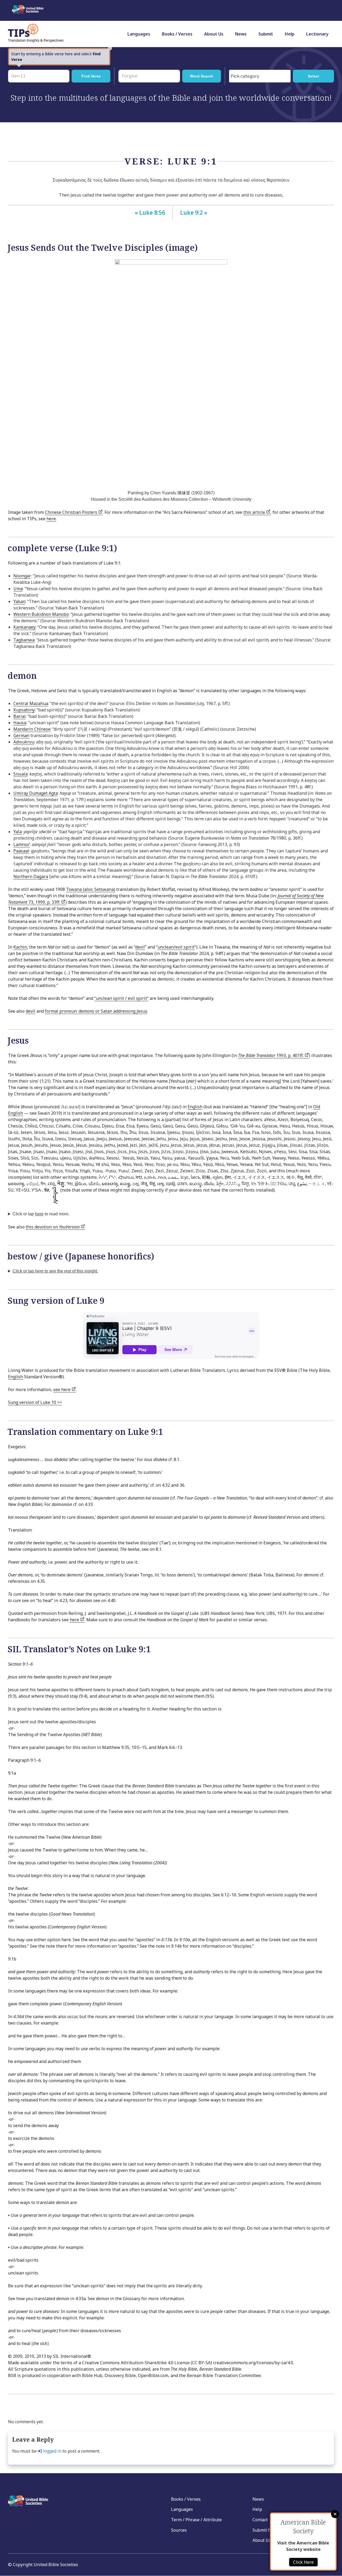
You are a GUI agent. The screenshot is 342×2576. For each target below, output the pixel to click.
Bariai (20, 716)
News (241, 34)
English (195, 1107)
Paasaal (21, 851)
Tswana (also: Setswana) (91, 889)
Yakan (19, 601)
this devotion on (53, 1227)
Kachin (20, 947)
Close (335, 2514)
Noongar (22, 576)
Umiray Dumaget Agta (36, 793)
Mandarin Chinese (32, 729)
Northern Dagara (31, 876)
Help (290, 34)
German (21, 735)
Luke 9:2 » (194, 213)
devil (140, 947)
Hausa (20, 723)
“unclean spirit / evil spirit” (121, 998)
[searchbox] (261, 76)
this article (255, 512)
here (51, 519)
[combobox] (260, 76)
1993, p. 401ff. (271, 1055)
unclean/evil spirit (176, 947)
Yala (18, 832)
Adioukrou (24, 742)
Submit (266, 34)
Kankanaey (24, 627)
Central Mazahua (31, 703)
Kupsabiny (24, 710)
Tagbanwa (24, 640)
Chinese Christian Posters (72, 512)
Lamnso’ (22, 844)
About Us (214, 34)
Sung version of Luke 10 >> (35, 1402)
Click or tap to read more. (41, 1214)
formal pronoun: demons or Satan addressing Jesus (96, 1011)
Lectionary (317, 34)
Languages (139, 34)
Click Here (303, 2562)
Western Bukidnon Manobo (41, 614)
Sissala (20, 774)
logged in (52, 2451)
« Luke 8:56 (150, 213)
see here (62, 1389)
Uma (18, 589)
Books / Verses (177, 34)
